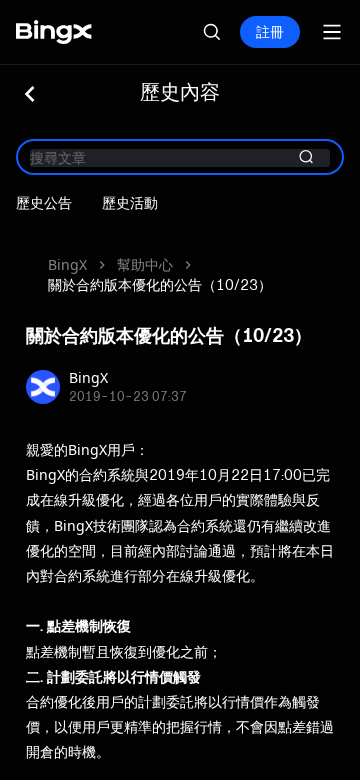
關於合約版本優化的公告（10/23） (160, 284)
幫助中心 (145, 264)
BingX (67, 264)
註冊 (270, 31)
